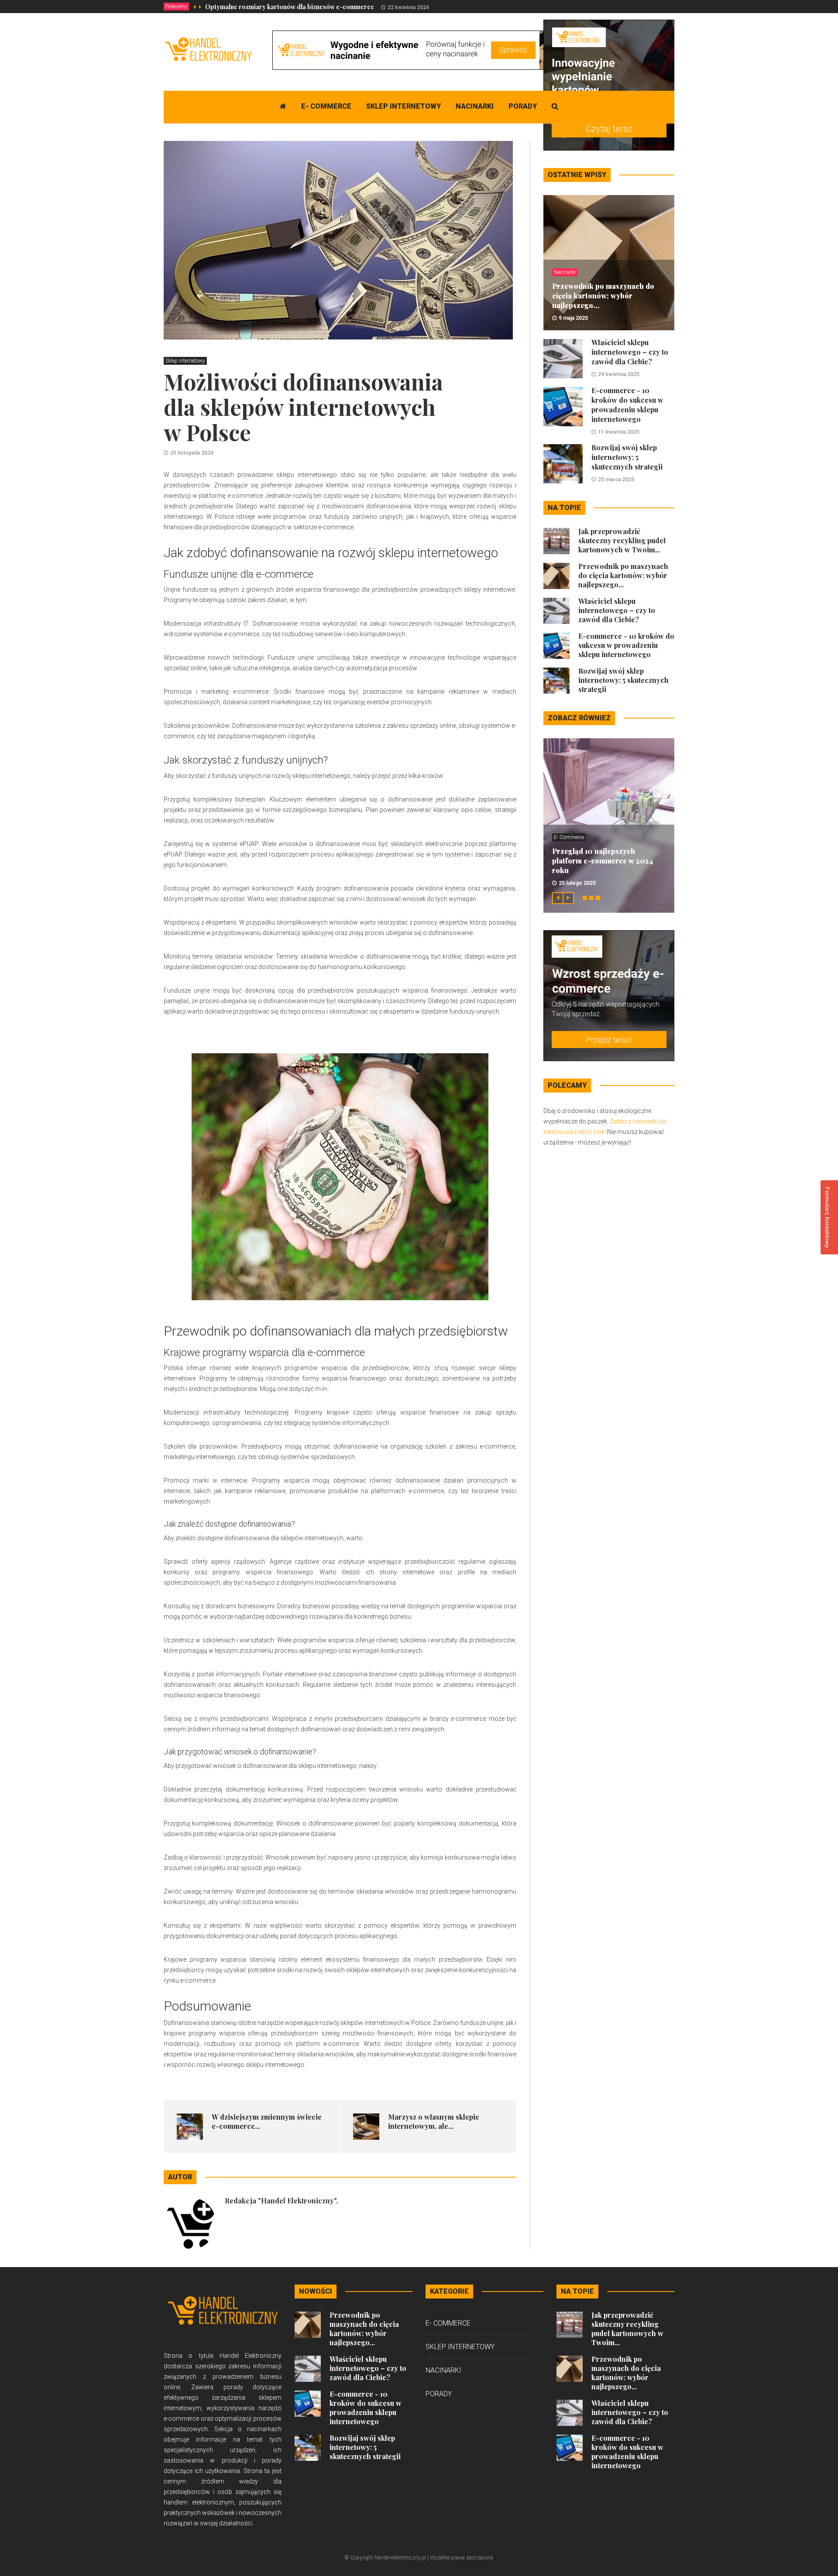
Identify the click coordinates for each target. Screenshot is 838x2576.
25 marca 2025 (616, 480)
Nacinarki (475, 106)
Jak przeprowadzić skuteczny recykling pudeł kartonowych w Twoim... (622, 540)
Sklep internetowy (404, 106)
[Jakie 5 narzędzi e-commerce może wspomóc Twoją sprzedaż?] (609, 995)
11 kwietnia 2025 (619, 432)
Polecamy (176, 7)
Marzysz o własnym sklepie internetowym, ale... (434, 2121)
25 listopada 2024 (192, 453)
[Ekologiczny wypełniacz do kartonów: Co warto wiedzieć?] (609, 85)
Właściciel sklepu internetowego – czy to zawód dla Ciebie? (630, 352)
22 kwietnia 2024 (408, 7)
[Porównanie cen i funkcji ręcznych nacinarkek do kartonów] (431, 50)
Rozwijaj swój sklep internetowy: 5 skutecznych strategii (627, 457)
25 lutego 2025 (577, 883)
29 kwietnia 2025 (619, 374)
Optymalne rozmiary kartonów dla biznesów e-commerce (290, 7)
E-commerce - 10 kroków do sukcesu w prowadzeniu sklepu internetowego (627, 405)
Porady (523, 106)
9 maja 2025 (573, 318)
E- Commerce (326, 106)
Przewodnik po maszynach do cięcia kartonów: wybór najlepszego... (603, 296)
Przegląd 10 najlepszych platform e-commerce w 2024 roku (603, 861)
